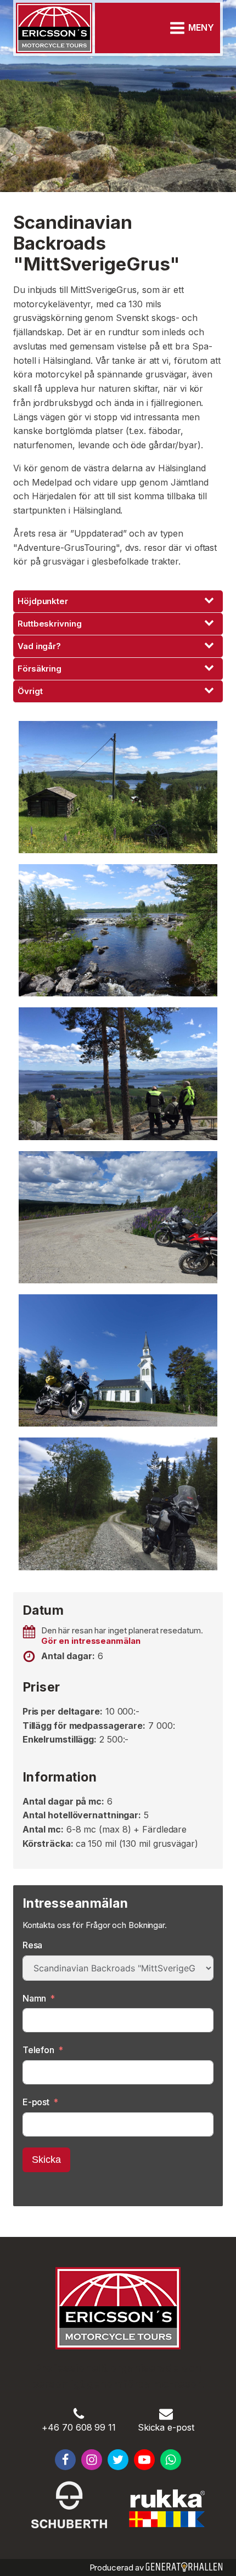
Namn (35, 1998)
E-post (36, 2102)
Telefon (38, 2050)
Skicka (46, 2160)
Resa (33, 1945)
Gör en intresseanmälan (91, 1641)
